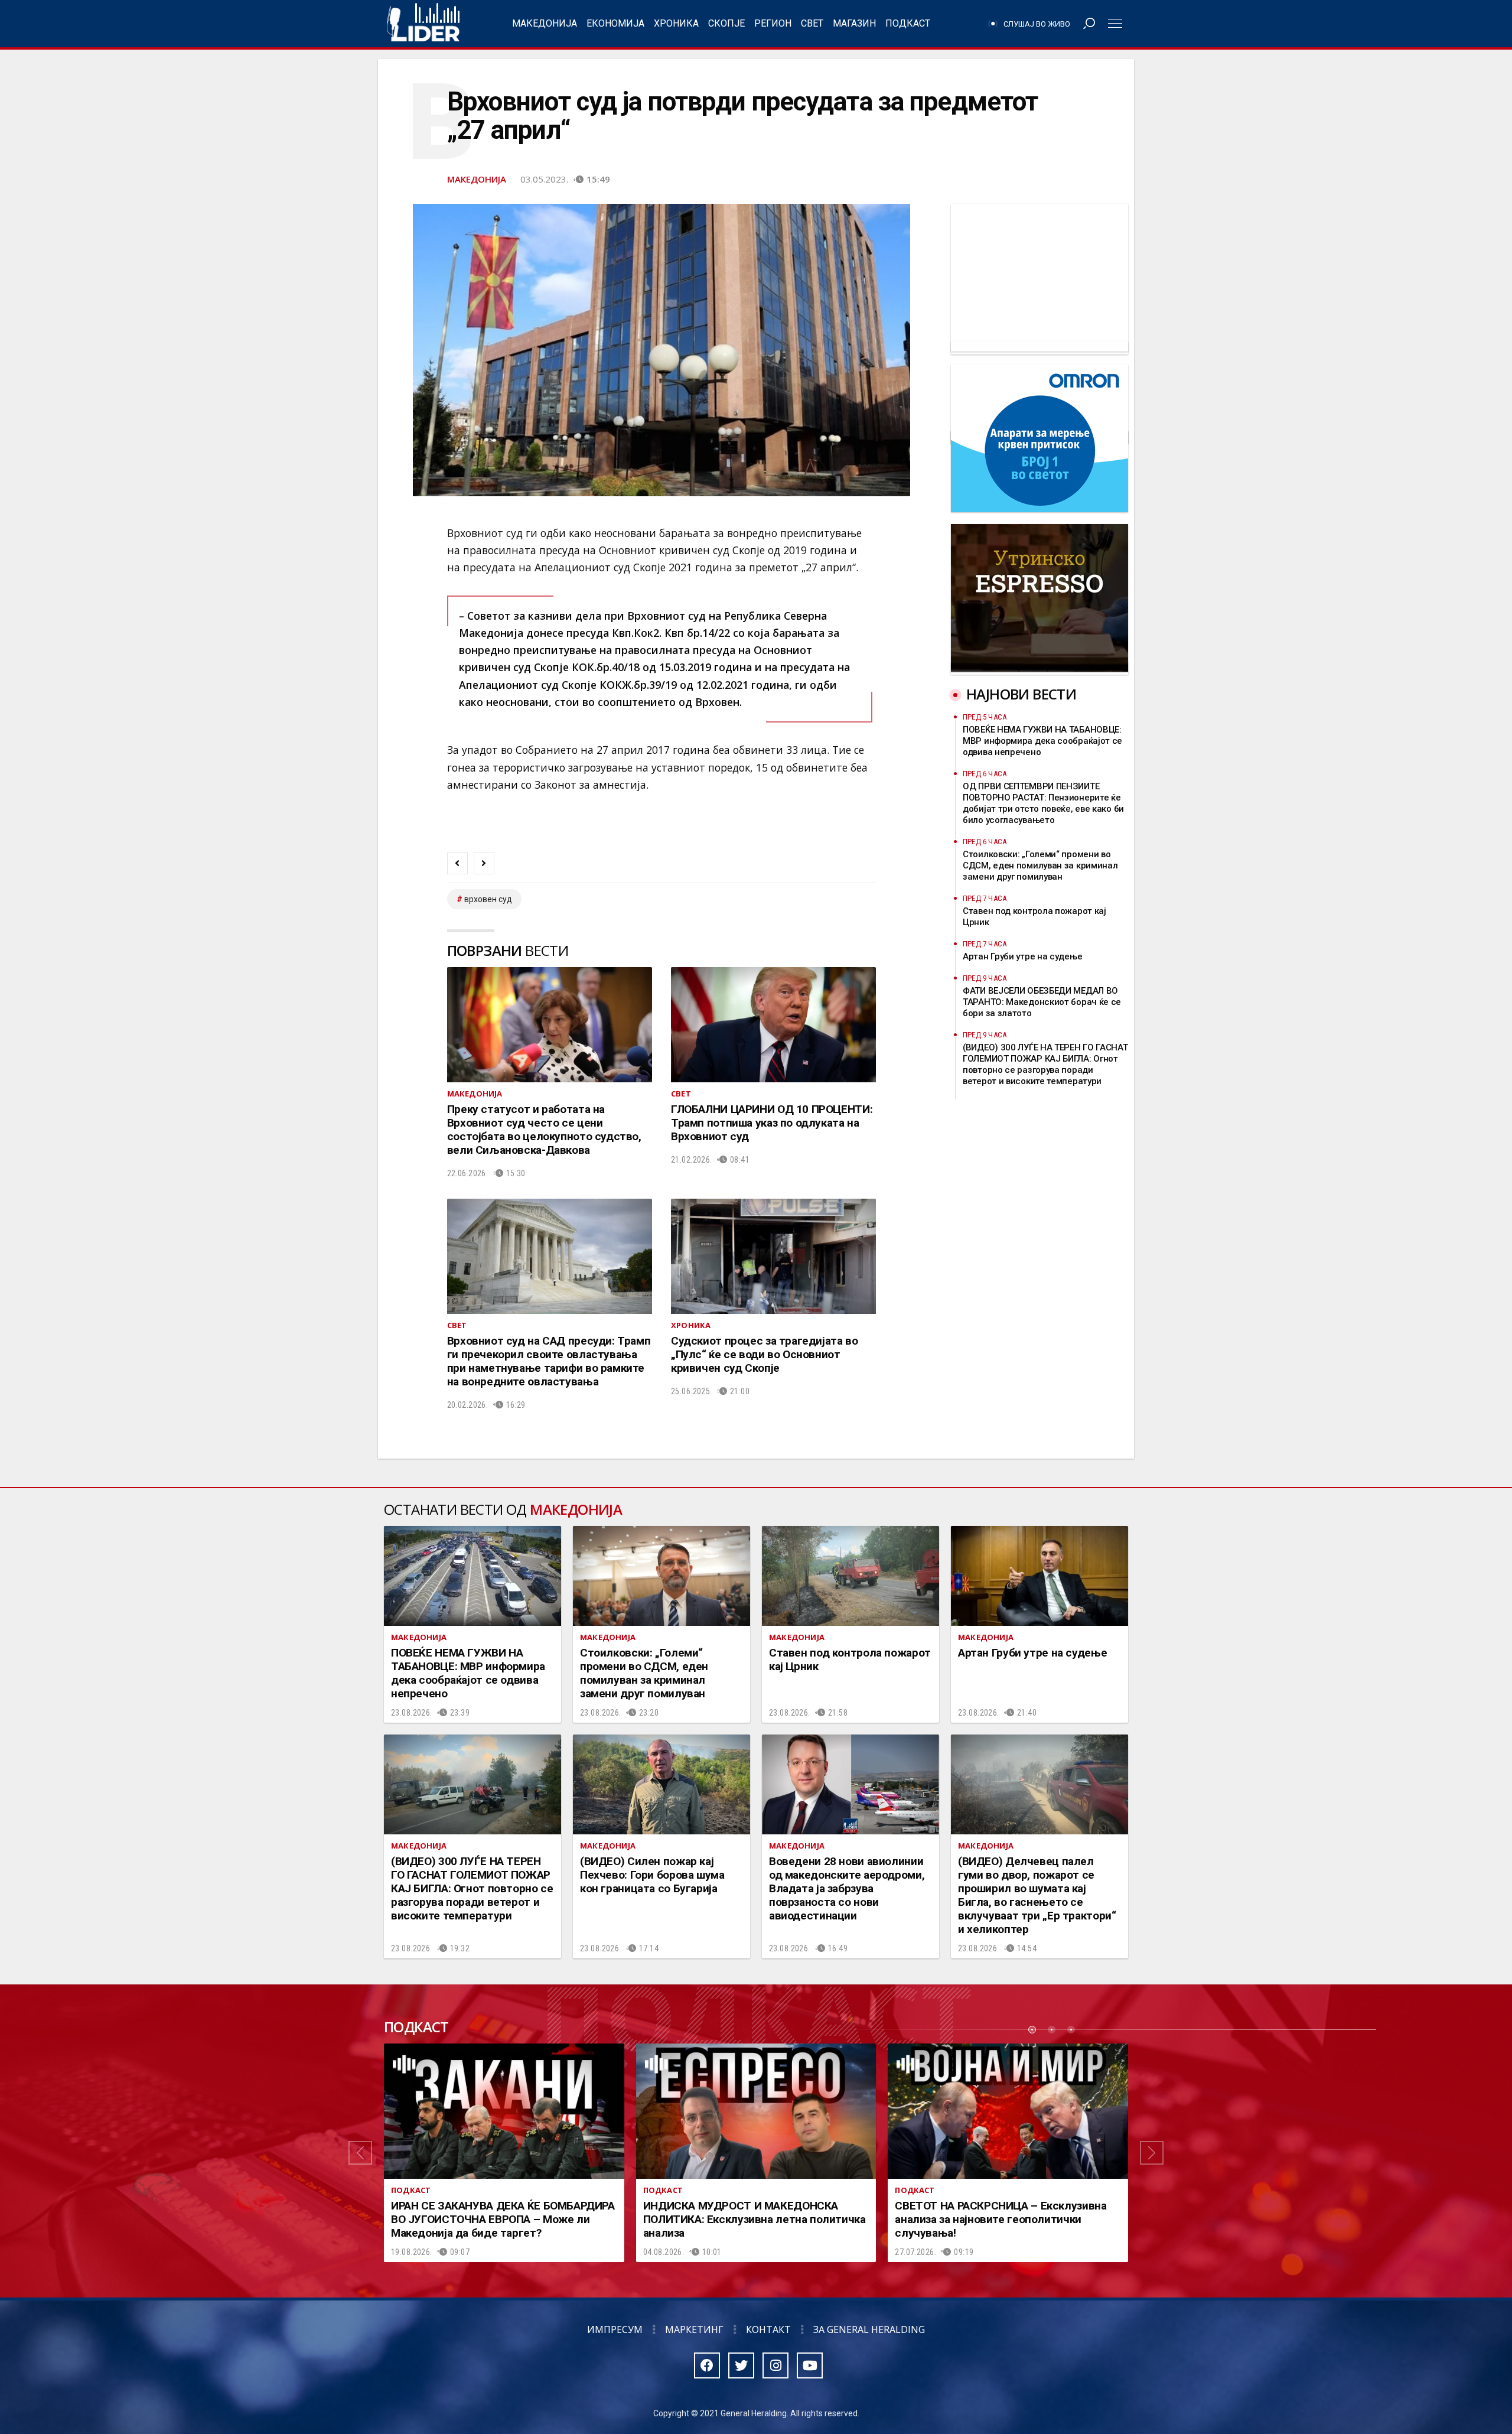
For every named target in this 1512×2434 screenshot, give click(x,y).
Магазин (854, 23)
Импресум (615, 2329)
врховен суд (488, 899)
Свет (812, 23)
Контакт (768, 2329)
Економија (615, 23)
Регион (773, 23)
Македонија (545, 23)
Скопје (726, 23)
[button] (360, 2153)
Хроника (676, 23)
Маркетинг (694, 2329)
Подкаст (908, 23)
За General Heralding (869, 2329)
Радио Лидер (423, 24)
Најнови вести (1021, 694)
